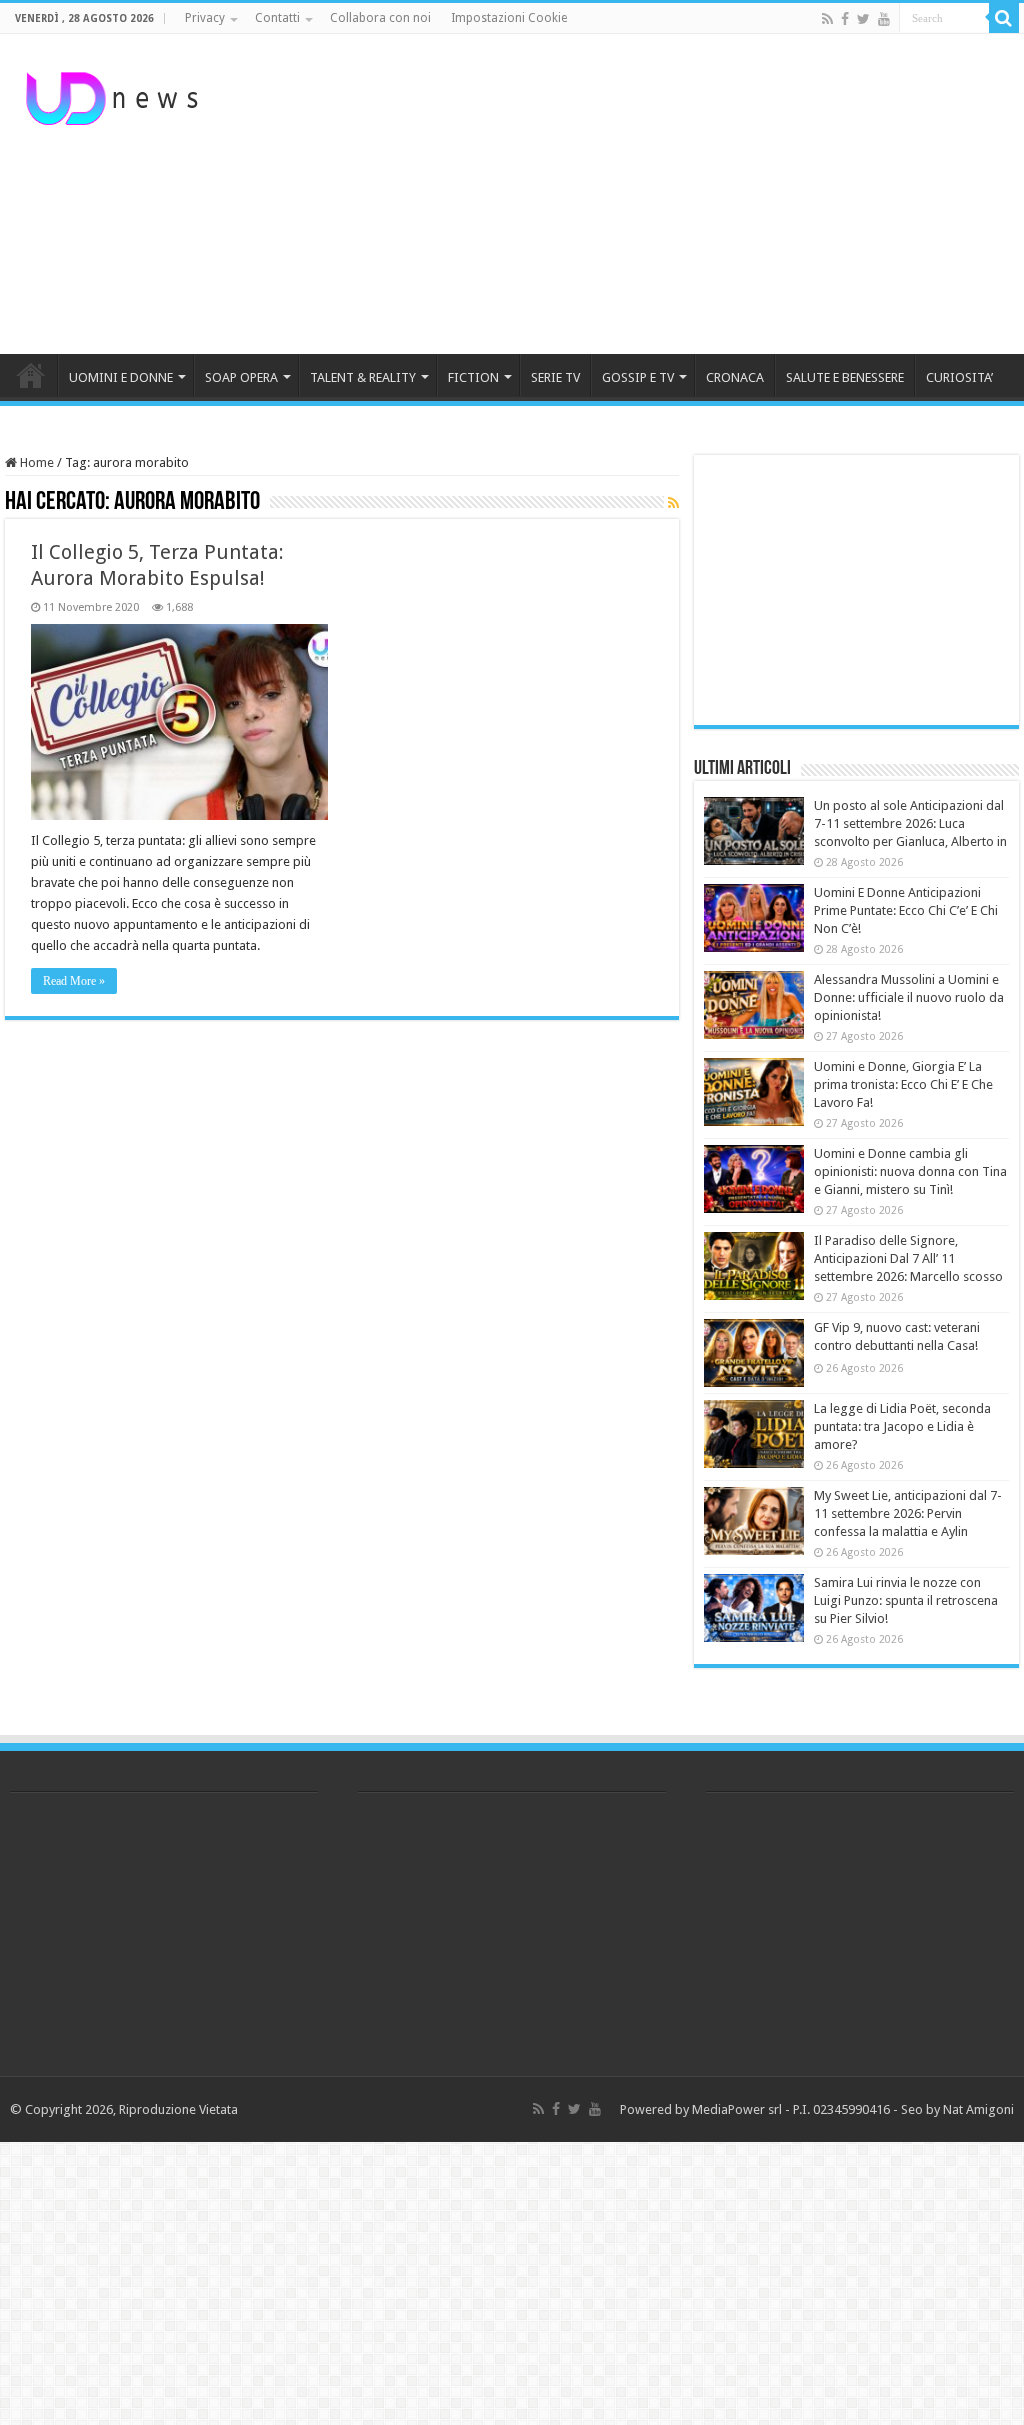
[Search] (1004, 18)
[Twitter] (863, 19)
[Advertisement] (640, 194)
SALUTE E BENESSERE (845, 377)
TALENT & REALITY (363, 377)
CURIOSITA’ (959, 377)
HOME (31, 375)
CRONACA (735, 377)
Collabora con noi (380, 18)
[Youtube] (884, 19)
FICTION (473, 377)
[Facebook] (845, 19)
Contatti (277, 18)
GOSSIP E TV (638, 377)
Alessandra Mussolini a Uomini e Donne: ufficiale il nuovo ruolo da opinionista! (909, 997)
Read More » (74, 981)
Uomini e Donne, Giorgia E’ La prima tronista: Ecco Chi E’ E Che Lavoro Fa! (903, 1084)
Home (35, 462)
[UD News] (115, 95)
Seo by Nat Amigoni (957, 2109)
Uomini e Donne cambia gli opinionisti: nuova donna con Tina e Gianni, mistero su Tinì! (910, 1171)
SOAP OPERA (241, 377)
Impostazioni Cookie (509, 18)
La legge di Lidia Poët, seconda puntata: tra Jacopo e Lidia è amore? (902, 1426)
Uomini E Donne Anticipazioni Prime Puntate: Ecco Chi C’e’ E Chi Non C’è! (906, 910)
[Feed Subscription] (673, 503)
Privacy (205, 18)
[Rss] (827, 19)
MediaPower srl (737, 2109)
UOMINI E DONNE (121, 377)
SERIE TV (555, 377)
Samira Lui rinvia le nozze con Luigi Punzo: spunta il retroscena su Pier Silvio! (906, 1600)
